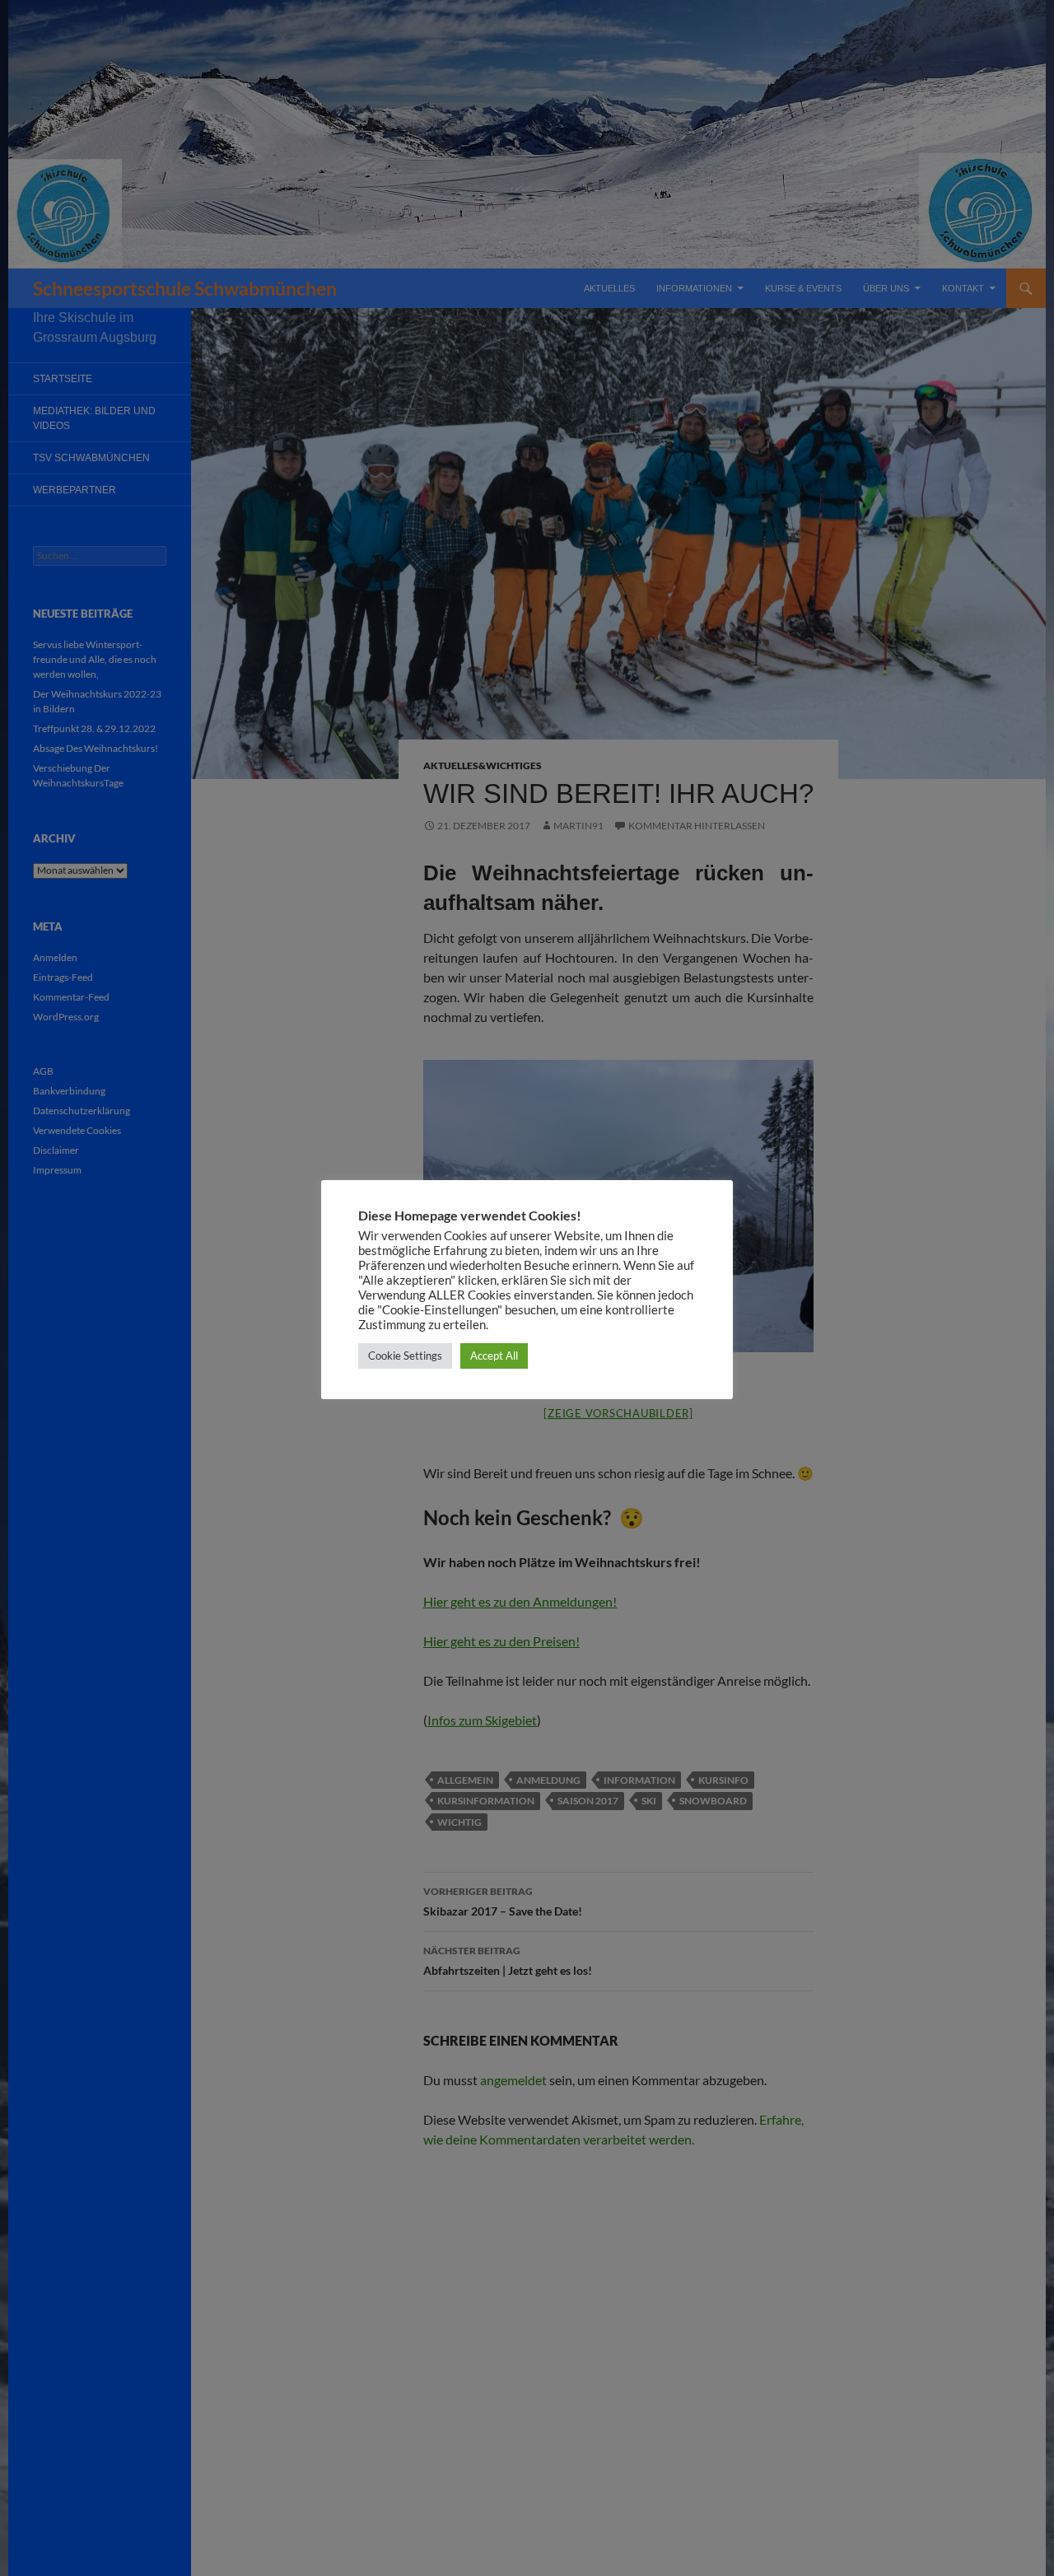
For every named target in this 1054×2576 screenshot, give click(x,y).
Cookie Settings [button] (405, 1356)
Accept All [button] (494, 1356)
